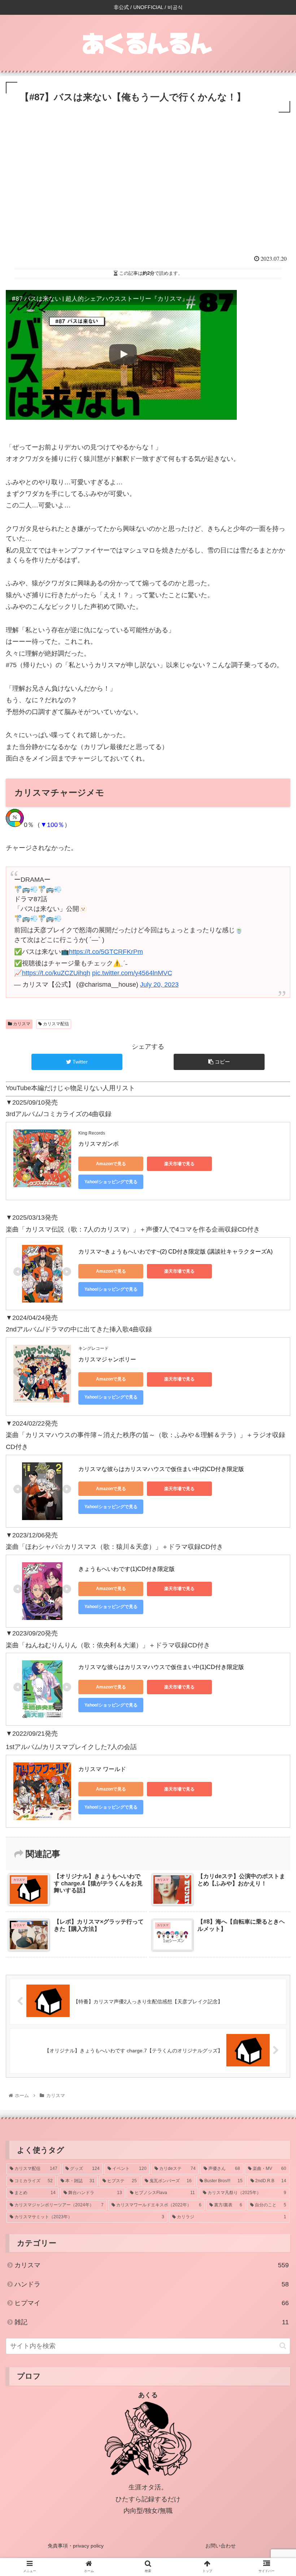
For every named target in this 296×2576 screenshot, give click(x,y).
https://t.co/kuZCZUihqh (56, 973)
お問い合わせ (221, 2546)
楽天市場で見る (179, 1164)
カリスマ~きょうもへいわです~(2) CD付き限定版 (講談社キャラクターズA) (175, 1252)
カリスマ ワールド (102, 1769)
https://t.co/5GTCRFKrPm (106, 952)
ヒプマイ (152, 2303)
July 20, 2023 (159, 985)
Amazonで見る (111, 1164)
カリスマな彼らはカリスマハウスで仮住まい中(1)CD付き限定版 (161, 1667)
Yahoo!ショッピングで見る (111, 1182)
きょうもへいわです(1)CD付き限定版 (127, 1569)
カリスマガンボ (99, 1144)
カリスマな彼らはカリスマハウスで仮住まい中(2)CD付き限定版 (161, 1469)
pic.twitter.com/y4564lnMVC (132, 973)
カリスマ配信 (55, 1024)
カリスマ (21, 1024)
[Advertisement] (148, 191)
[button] (283, 2346)
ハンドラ (152, 2284)
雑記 (152, 2322)
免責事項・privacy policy (76, 2546)
